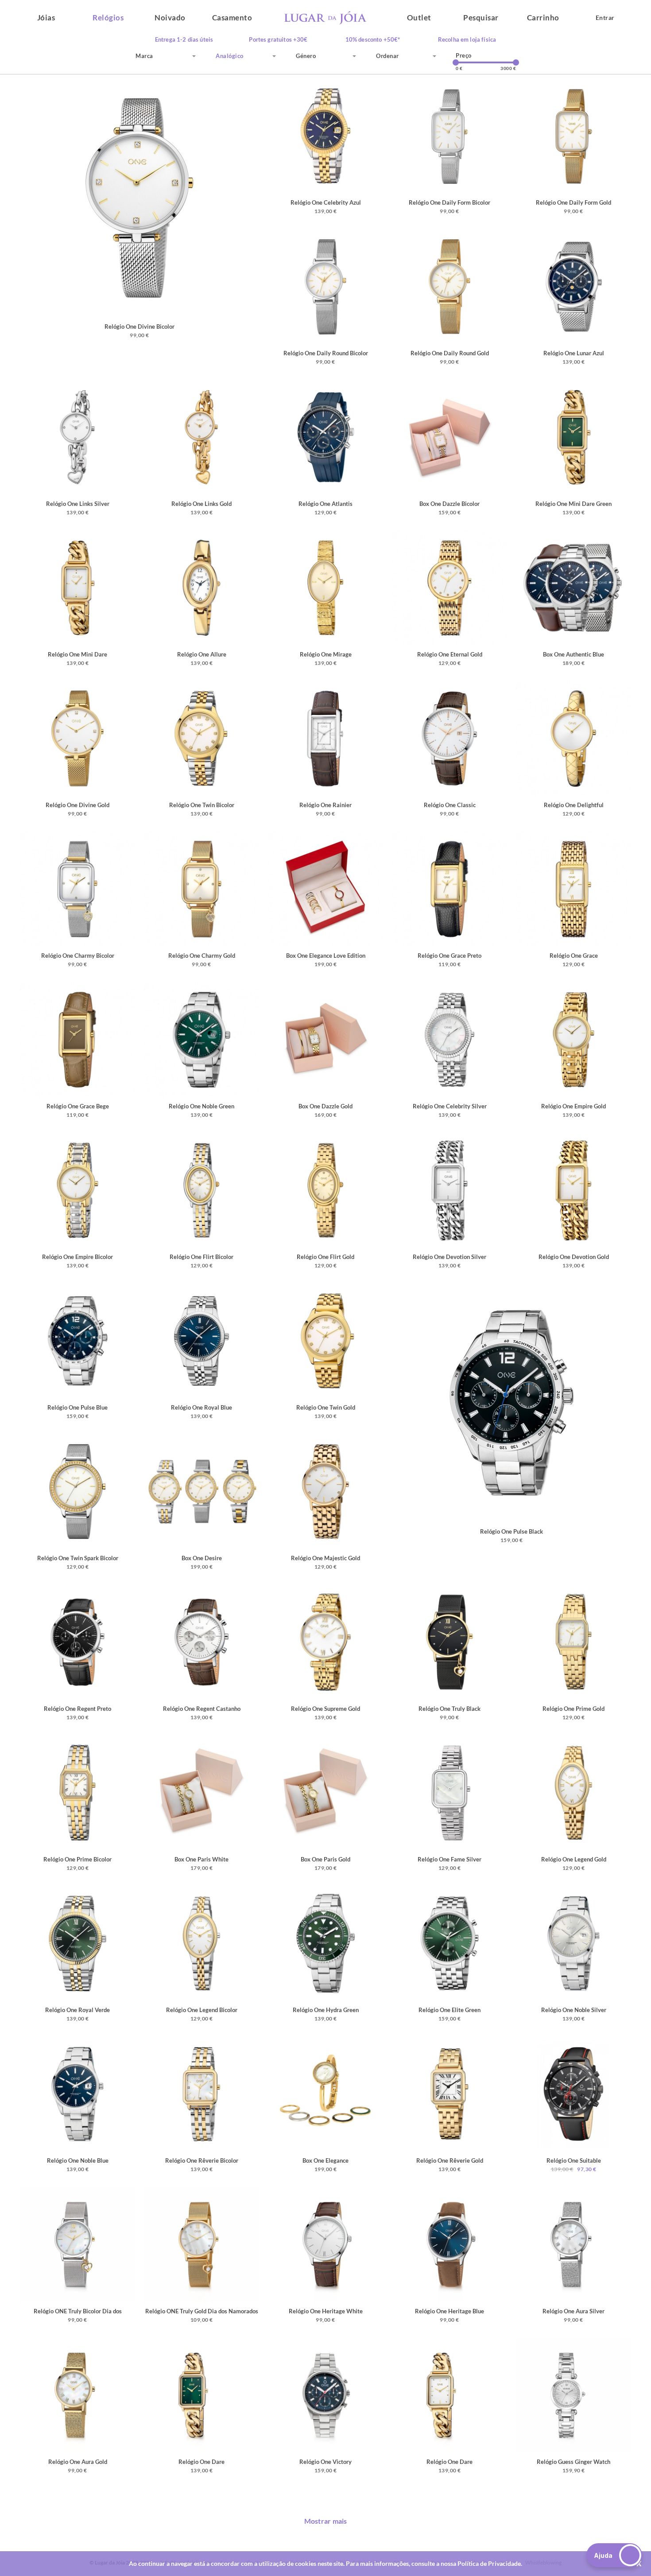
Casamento (232, 17)
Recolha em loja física (467, 40)
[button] (614, 2555)
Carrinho (543, 17)
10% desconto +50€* (373, 40)
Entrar (605, 17)
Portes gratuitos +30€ (278, 40)
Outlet (419, 17)
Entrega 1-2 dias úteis (184, 40)
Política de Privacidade (489, 2563)
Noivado (170, 17)
